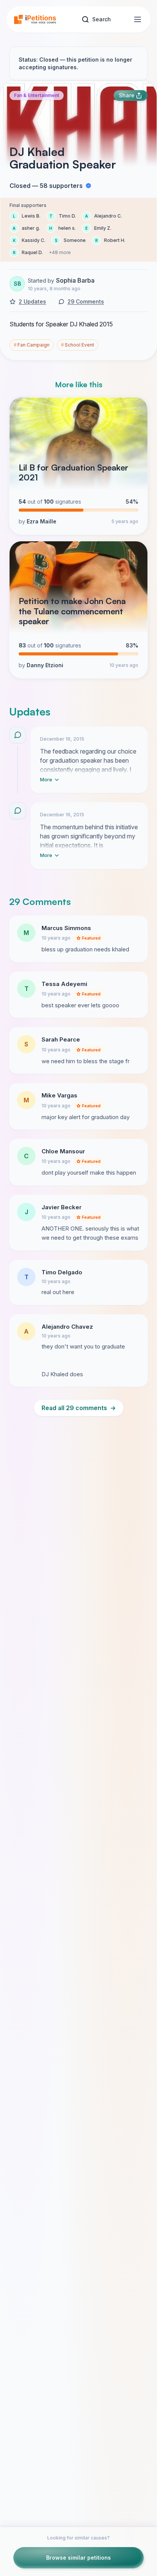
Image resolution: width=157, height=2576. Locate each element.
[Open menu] (138, 19)
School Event (78, 345)
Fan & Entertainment (37, 95)
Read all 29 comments (79, 1408)
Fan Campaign (32, 345)
